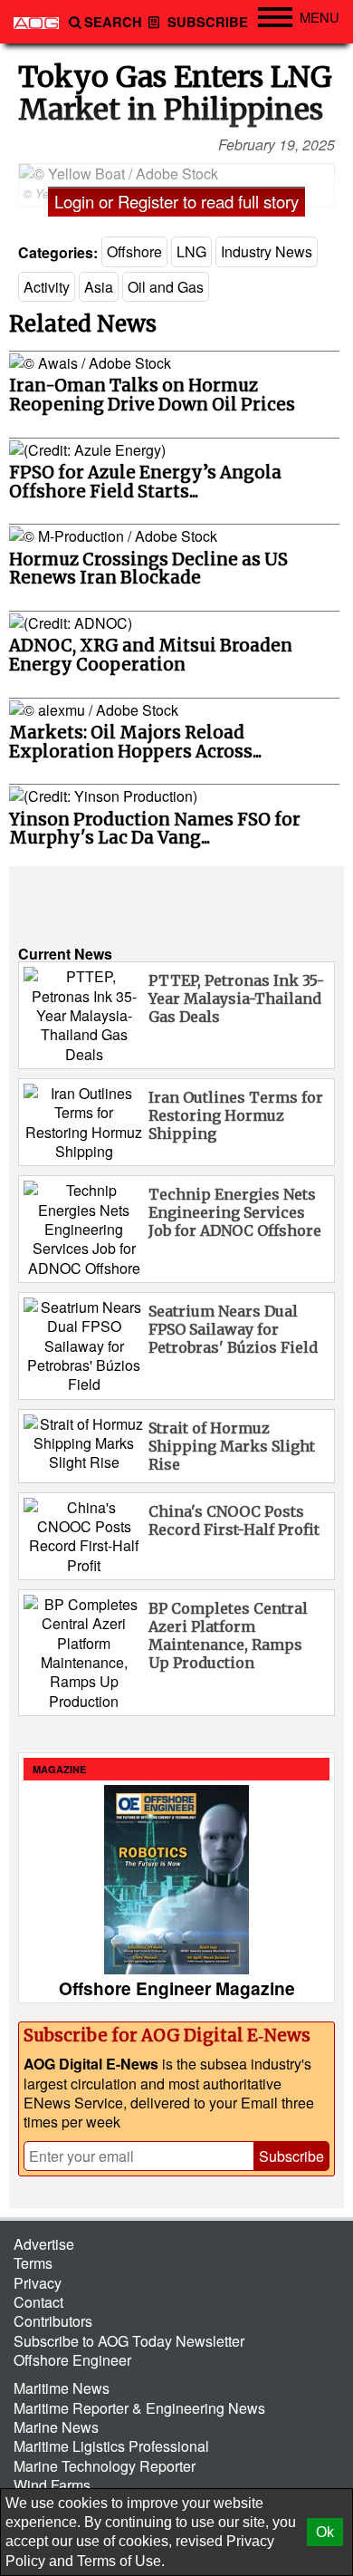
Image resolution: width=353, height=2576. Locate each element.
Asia (99, 287)
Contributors (53, 2321)
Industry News (267, 251)
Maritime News (62, 2388)
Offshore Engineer (72, 2360)
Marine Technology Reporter (105, 2466)
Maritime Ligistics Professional (111, 2446)
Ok (325, 2532)
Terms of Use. (121, 2561)
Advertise (44, 2244)
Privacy (38, 2283)
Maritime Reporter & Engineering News (139, 2408)
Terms (33, 2263)
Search (113, 22)
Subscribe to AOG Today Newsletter (129, 2341)
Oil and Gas (166, 287)
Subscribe (206, 22)
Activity (47, 287)
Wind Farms (52, 2485)
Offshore (134, 251)
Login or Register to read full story (176, 201)
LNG (191, 251)
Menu (320, 17)
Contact (38, 2302)
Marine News (56, 2427)
